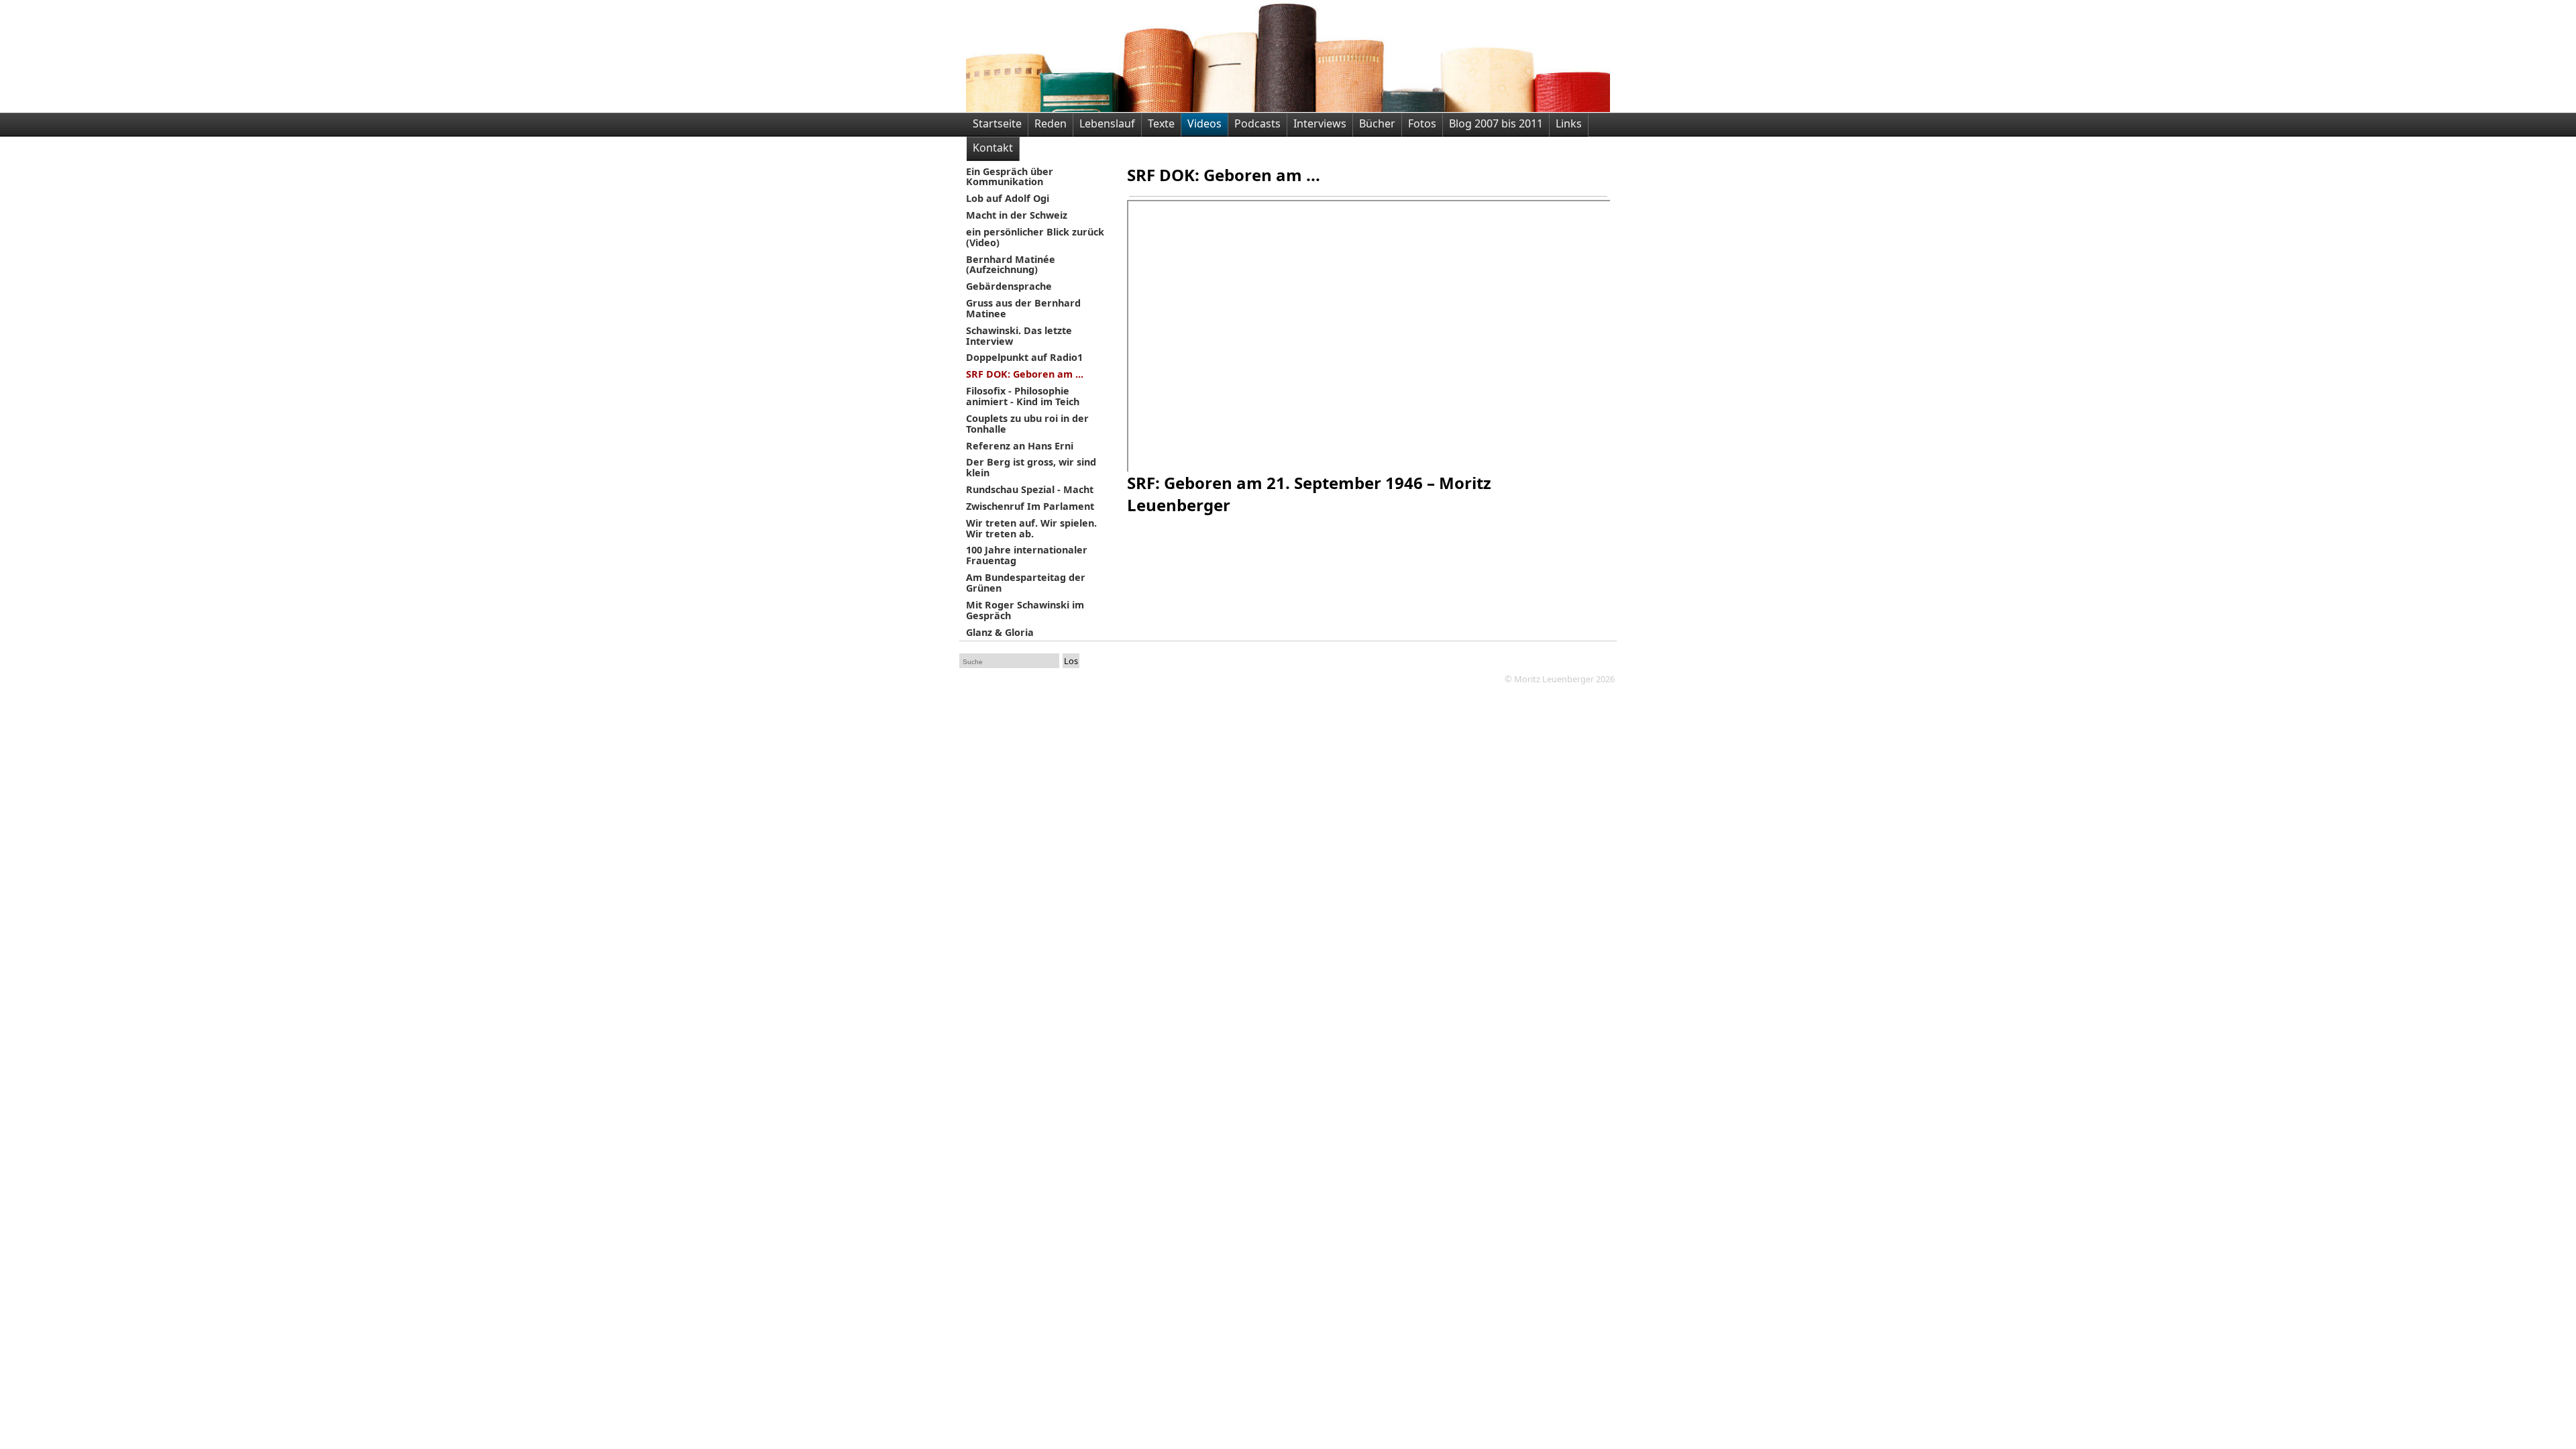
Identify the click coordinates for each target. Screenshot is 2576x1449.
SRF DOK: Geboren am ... (1025, 375)
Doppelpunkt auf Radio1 (1024, 358)
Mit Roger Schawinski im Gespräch (1025, 611)
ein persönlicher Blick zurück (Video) (1035, 238)
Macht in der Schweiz (1017, 216)
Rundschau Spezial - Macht (1030, 490)
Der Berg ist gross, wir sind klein (1031, 468)
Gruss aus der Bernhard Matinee (1023, 309)
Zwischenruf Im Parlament (1030, 507)
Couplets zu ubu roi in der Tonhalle (1027, 424)
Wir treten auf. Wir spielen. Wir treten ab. (1031, 529)
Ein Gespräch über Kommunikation (1010, 177)
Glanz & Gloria (1000, 633)
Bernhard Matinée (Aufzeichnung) (1011, 265)
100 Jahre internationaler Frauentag (1027, 556)
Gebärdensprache (1009, 287)
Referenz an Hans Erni (1020, 446)
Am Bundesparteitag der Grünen (1026, 583)
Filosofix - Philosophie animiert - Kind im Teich (1023, 397)
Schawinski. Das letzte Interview (1019, 336)
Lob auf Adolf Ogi (1008, 199)
